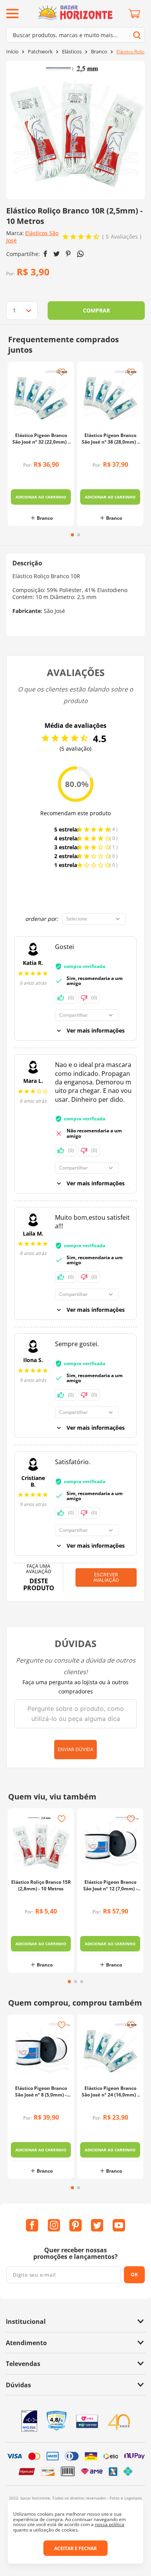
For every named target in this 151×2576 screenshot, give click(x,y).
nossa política (110, 2524)
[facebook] (45, 254)
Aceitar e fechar (75, 2548)
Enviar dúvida (75, 1749)
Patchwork (40, 52)
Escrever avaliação (106, 1577)
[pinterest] (68, 254)
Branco (99, 52)
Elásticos (72, 52)
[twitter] (57, 254)
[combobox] (75, 35)
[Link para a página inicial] (12, 52)
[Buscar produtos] (137, 35)
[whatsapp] (80, 254)
